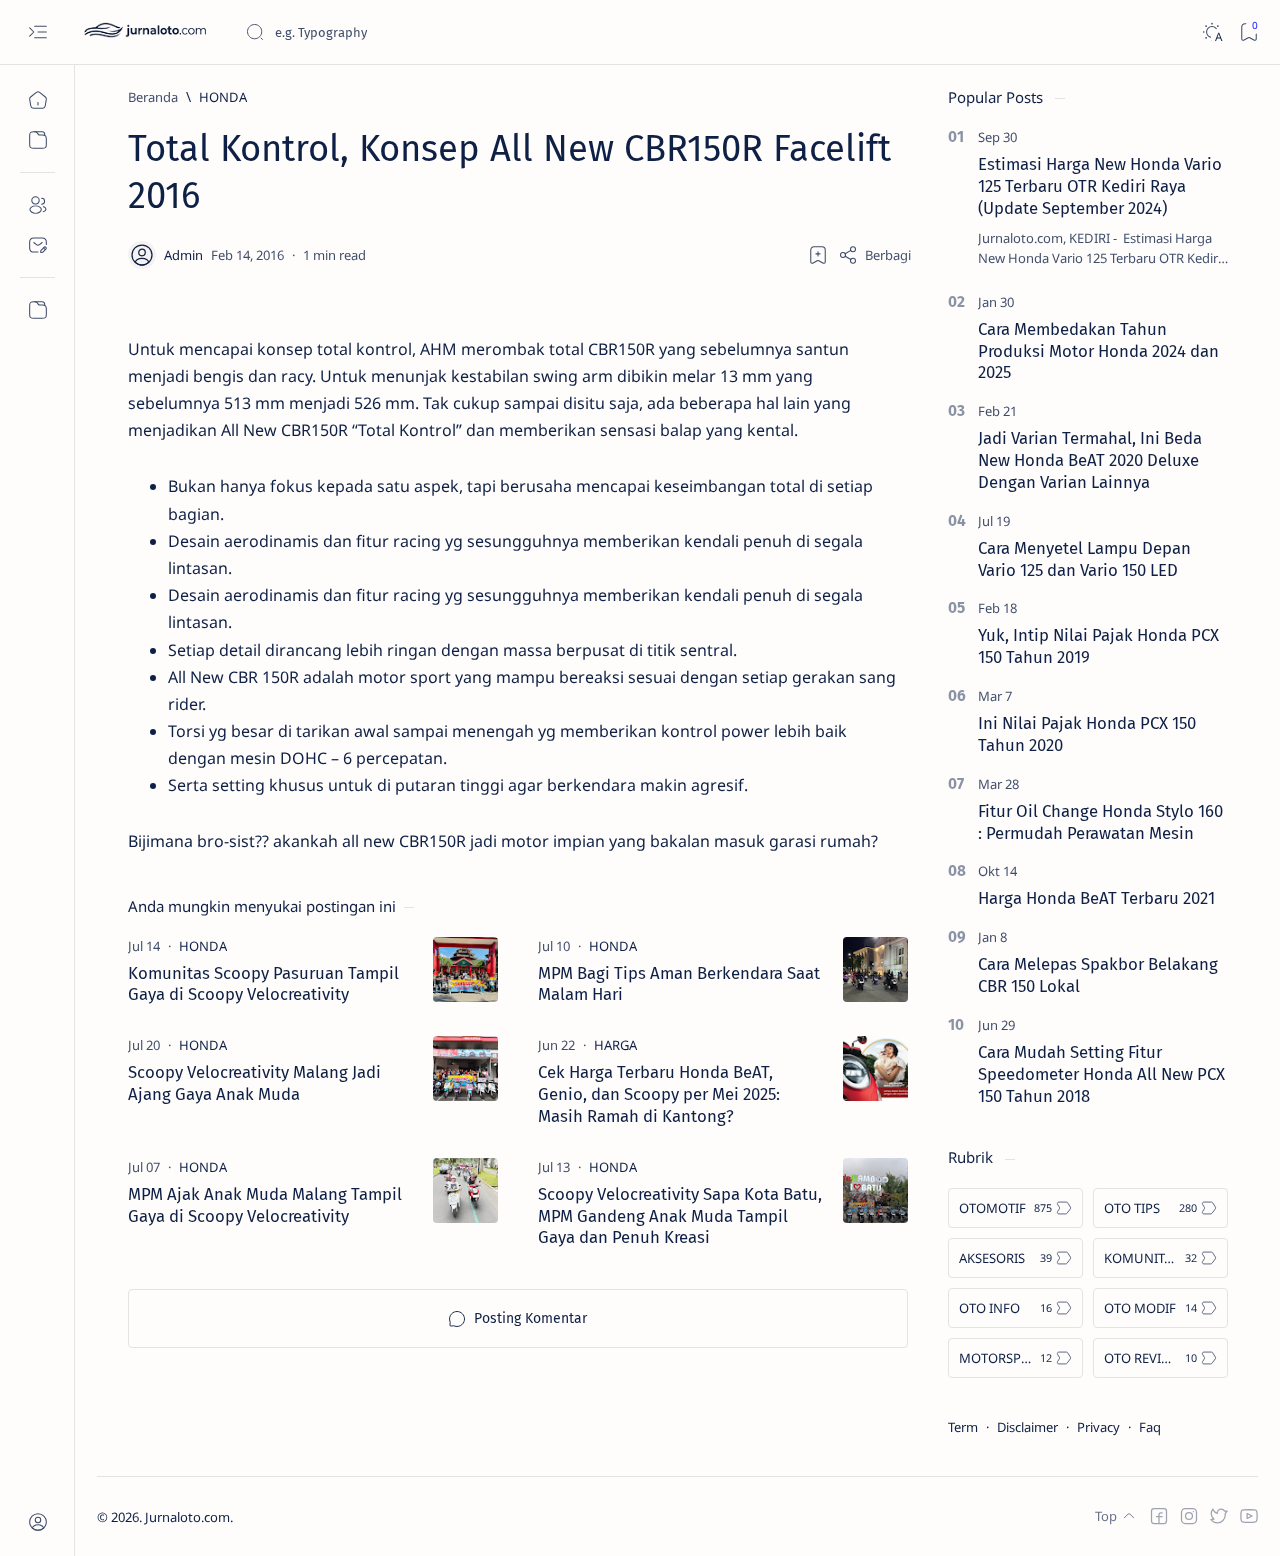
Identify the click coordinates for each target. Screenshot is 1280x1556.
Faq (1150, 1427)
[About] (37, 205)
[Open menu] (37, 32)
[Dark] (1211, 32)
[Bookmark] (1248, 32)
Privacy (1098, 1427)
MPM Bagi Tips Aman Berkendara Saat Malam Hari (679, 984)
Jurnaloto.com (187, 1517)
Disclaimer (1027, 1427)
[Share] (874, 255)
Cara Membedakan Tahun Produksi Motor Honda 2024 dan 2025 (1098, 351)
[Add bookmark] (818, 255)
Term (963, 1427)
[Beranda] (37, 100)
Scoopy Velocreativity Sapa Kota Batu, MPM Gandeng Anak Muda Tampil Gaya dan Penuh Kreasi (680, 1216)
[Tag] (203, 946)
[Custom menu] (37, 310)
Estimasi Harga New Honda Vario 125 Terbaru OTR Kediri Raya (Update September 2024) (1100, 186)
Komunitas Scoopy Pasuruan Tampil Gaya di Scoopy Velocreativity (263, 984)
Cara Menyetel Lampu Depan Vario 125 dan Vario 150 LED (1084, 559)
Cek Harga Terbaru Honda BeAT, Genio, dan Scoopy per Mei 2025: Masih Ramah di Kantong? (659, 1094)
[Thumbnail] (465, 969)
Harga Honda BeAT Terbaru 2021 (1096, 898)
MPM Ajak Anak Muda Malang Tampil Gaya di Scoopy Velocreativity (265, 1205)
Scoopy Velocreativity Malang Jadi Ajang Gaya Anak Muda (254, 1083)
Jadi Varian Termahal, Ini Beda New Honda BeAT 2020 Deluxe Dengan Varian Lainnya (1090, 460)
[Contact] (37, 245)
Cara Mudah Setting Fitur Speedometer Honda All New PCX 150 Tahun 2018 (1101, 1074)
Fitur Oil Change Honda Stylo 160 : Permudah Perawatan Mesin (1100, 822)
